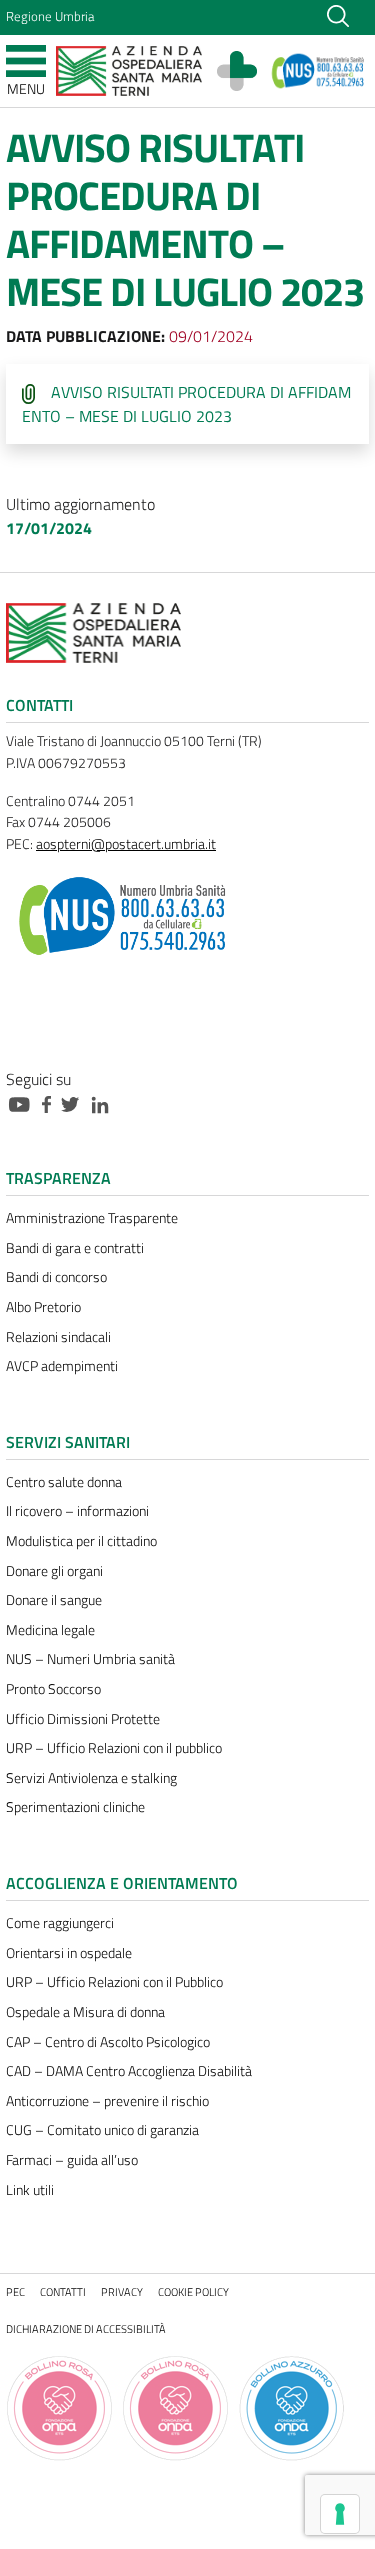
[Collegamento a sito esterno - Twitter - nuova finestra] (75, 1103)
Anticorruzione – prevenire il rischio (107, 2101)
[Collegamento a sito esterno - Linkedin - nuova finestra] (105, 1103)
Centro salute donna (64, 1482)
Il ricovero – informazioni (77, 1511)
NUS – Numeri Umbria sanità (90, 1659)
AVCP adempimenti (62, 1366)
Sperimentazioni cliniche (75, 1807)
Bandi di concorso (56, 1277)
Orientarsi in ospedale (69, 1953)
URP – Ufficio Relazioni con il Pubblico (114, 1982)
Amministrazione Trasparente (92, 1218)
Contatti (63, 2291)
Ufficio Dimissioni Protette (83, 1719)
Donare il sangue (54, 1600)
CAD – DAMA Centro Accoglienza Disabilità (129, 2071)
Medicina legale (50, 1630)
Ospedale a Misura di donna (85, 2012)
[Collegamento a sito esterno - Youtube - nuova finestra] (24, 1103)
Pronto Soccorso (53, 1689)
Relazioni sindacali (58, 1337)
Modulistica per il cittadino (81, 1541)
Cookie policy (193, 2291)
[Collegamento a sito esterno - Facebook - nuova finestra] (51, 1103)
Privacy (122, 2291)
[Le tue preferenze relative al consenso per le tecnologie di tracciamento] (340, 2514)
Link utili (30, 2190)
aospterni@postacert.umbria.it (126, 844)
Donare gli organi (54, 1571)
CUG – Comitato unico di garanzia (102, 2130)
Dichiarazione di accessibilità (86, 2328)
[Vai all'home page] (129, 69)
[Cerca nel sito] (338, 14)
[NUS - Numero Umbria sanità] (318, 71)
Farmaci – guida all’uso (72, 2160)
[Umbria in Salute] (247, 71)
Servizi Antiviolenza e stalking (91, 1778)
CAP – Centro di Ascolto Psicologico (108, 2042)
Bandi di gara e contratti (75, 1248)
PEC (15, 2291)
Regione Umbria (50, 16)
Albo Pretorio (43, 1307)
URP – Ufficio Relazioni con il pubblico (114, 1748)
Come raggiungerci (60, 1923)
